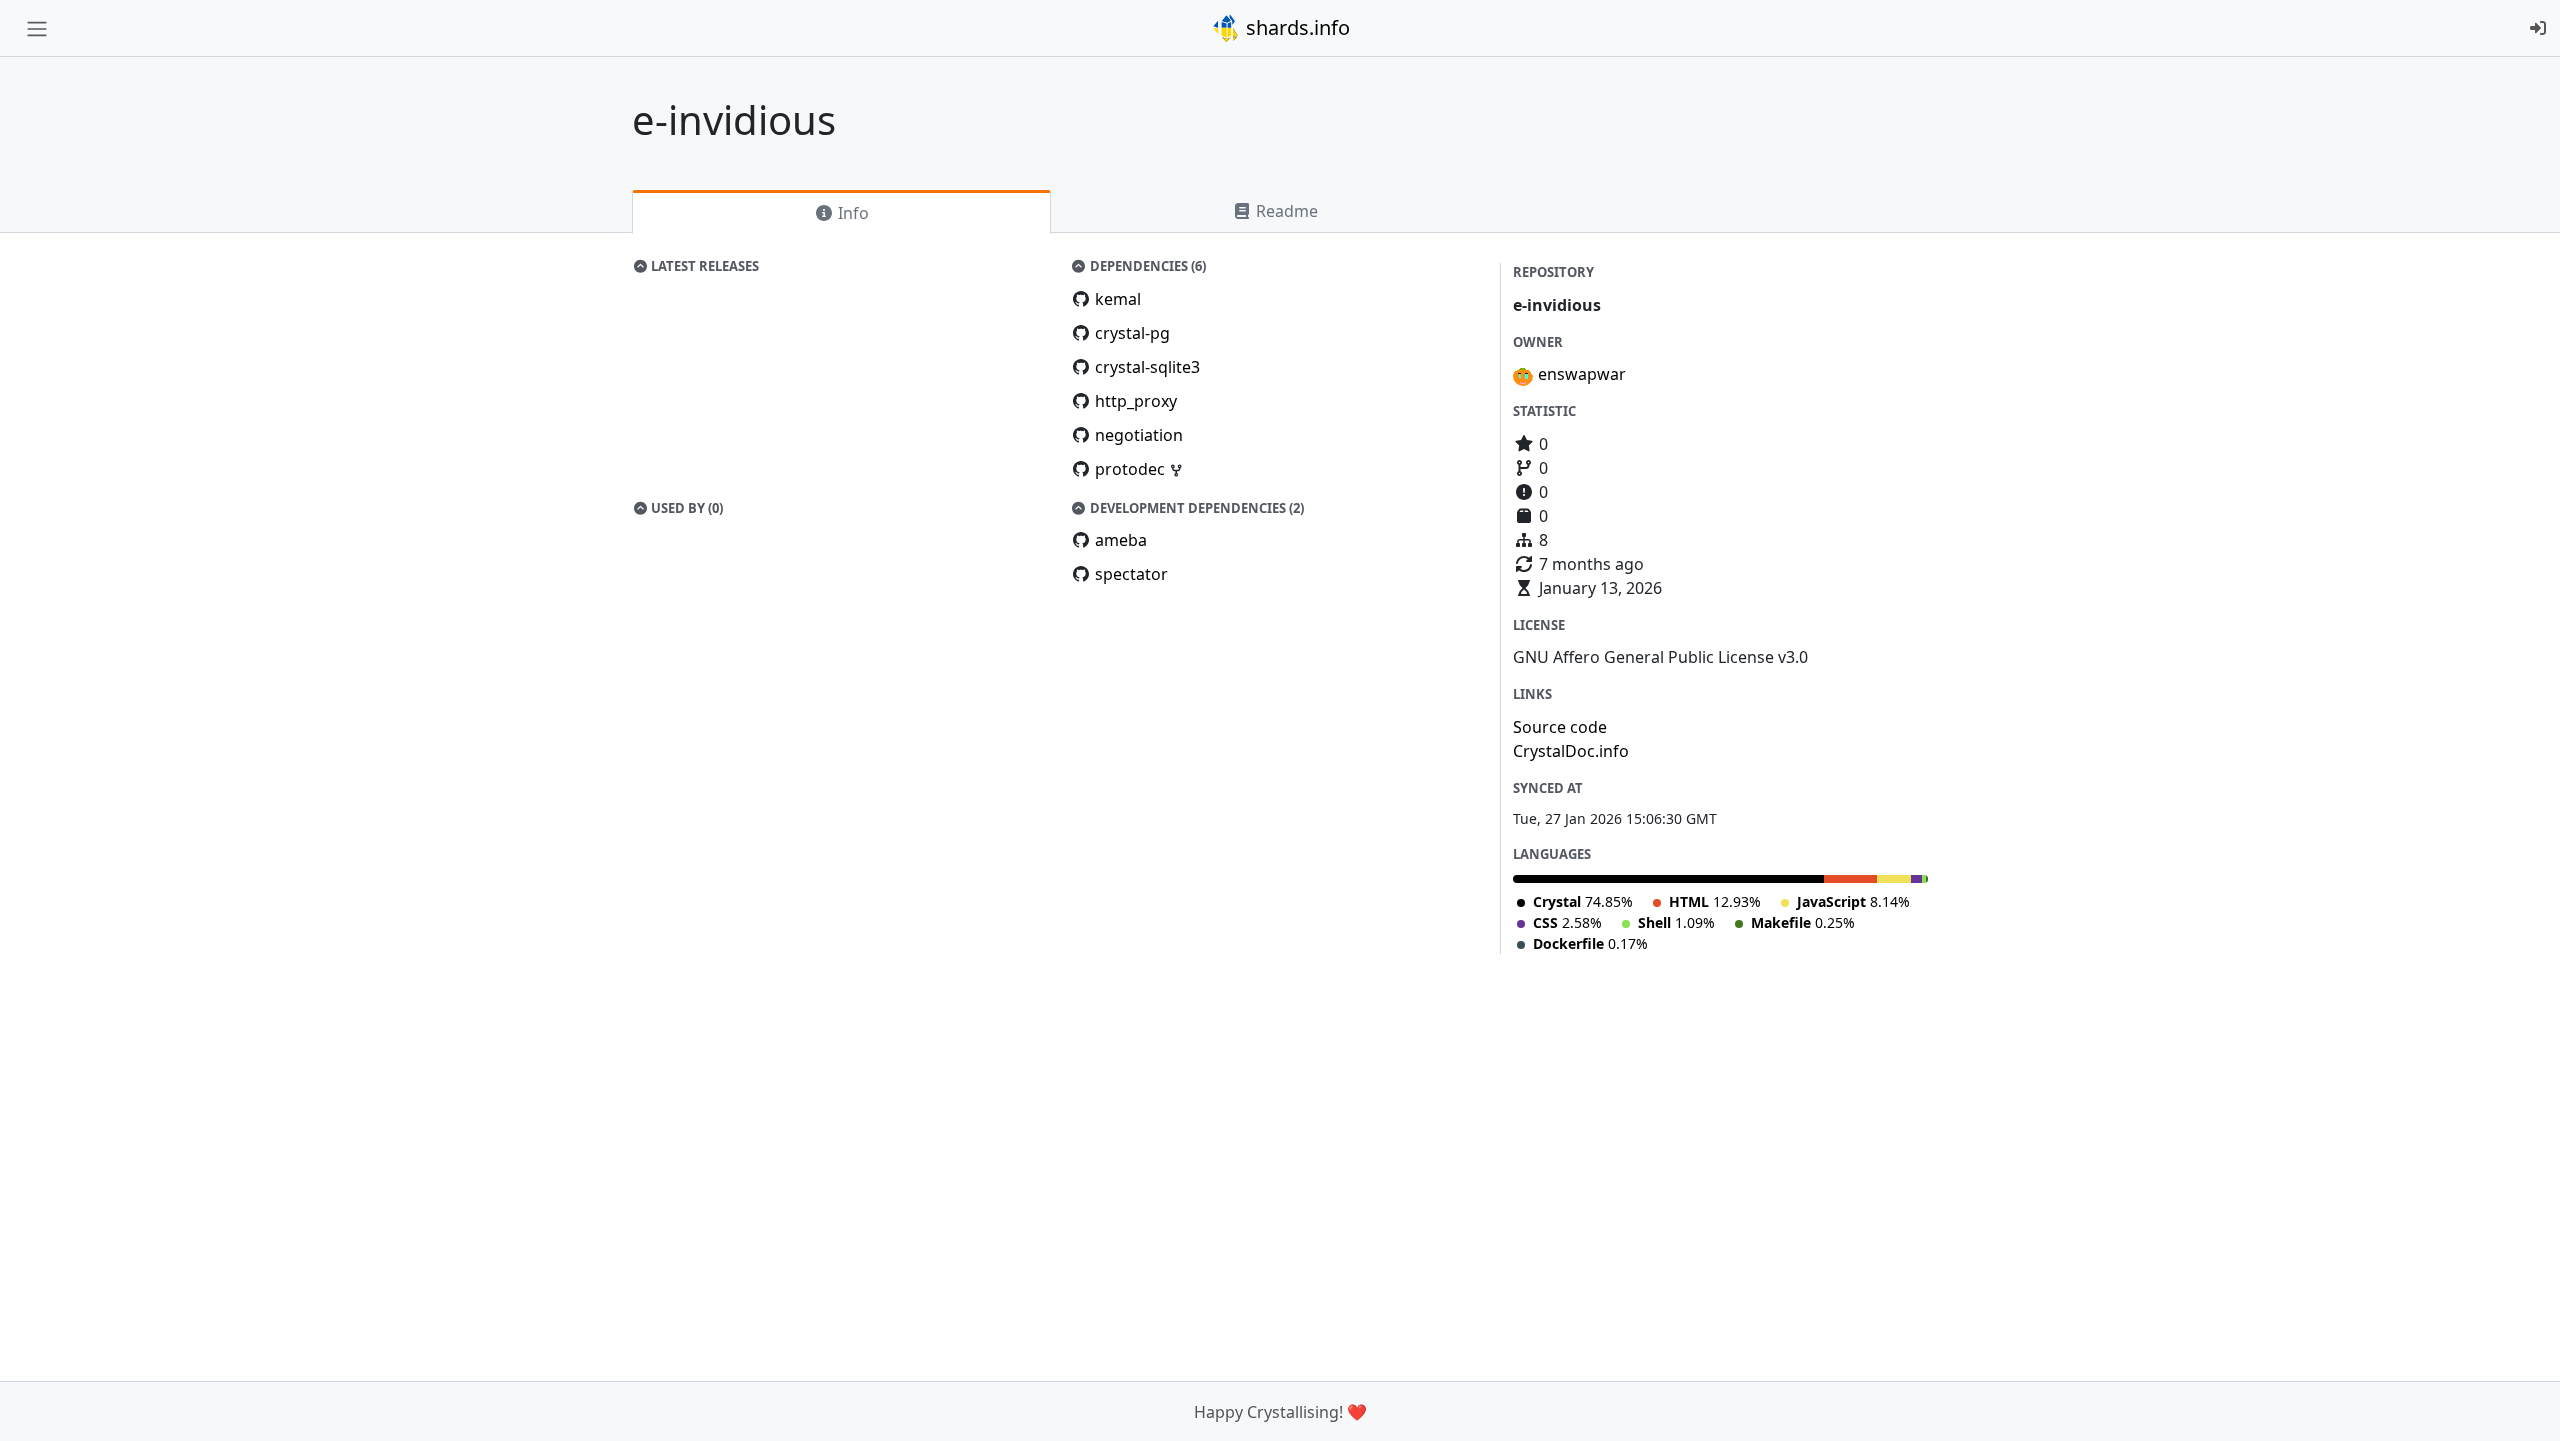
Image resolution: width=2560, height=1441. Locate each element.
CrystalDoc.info (1571, 751)
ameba (1121, 540)
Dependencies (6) (1146, 266)
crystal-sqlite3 (1147, 367)
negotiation (1139, 435)
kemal (1118, 299)
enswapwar (1582, 374)
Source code (1560, 727)
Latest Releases (703, 266)
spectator (1131, 574)
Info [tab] (851, 213)
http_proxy (1136, 401)
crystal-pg (1132, 333)
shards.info (1295, 27)
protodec (1132, 469)
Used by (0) (685, 508)
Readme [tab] (1285, 211)
